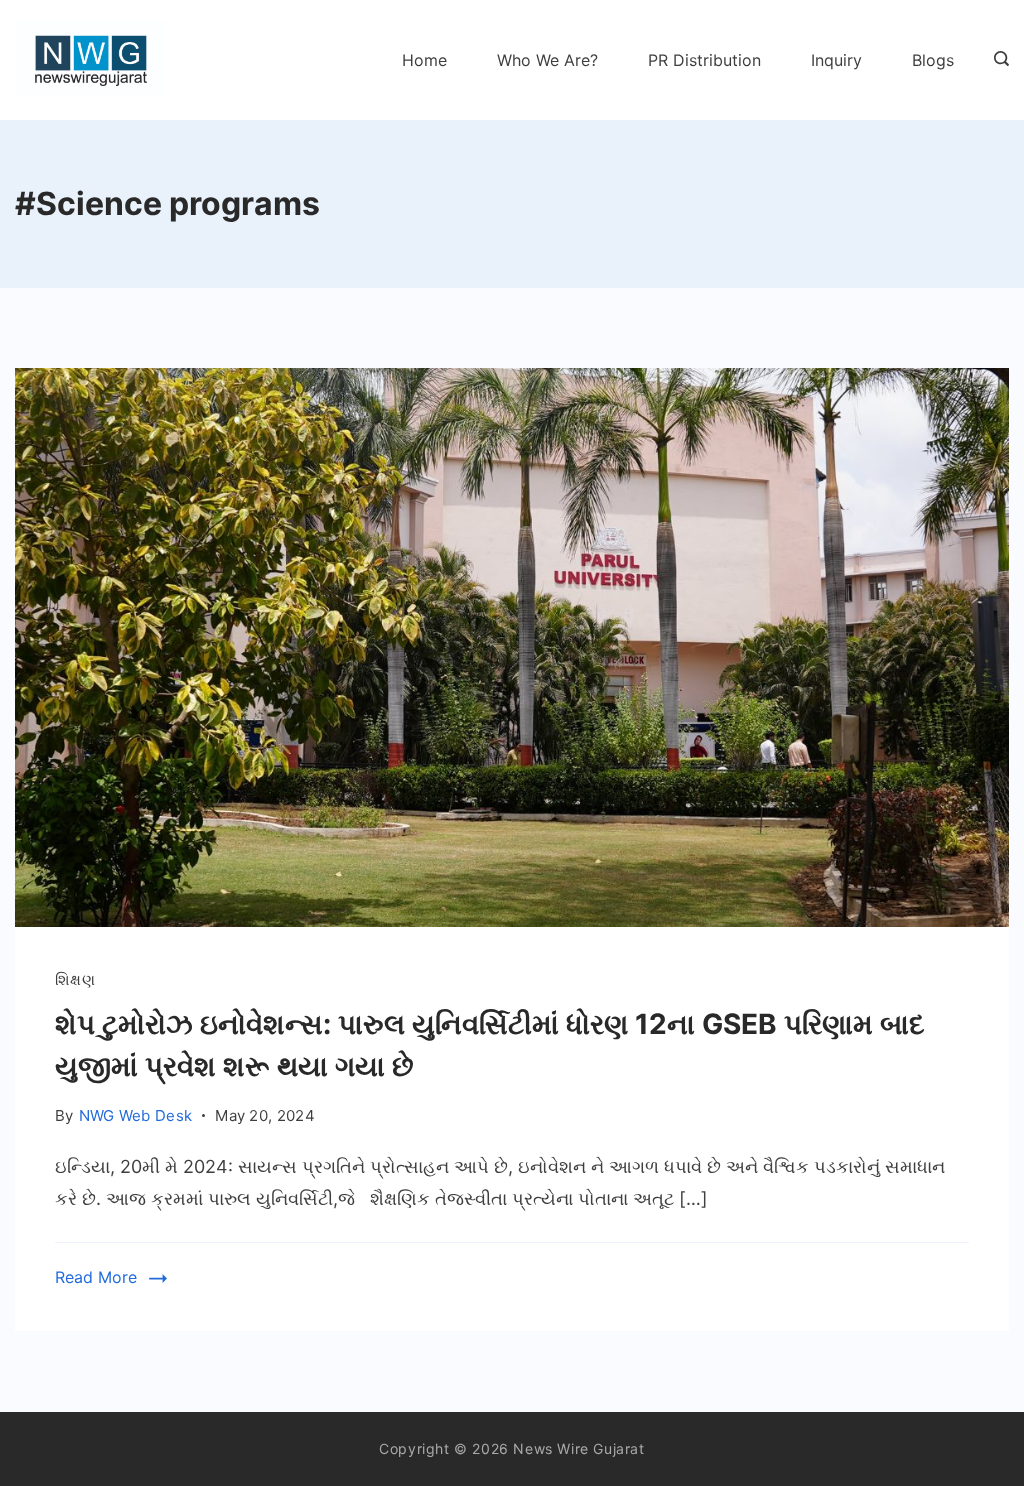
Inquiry (836, 60)
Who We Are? (547, 60)
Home (424, 60)
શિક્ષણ (75, 979)
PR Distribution (704, 60)
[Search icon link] (996, 60)
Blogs (933, 60)
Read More (96, 1277)
